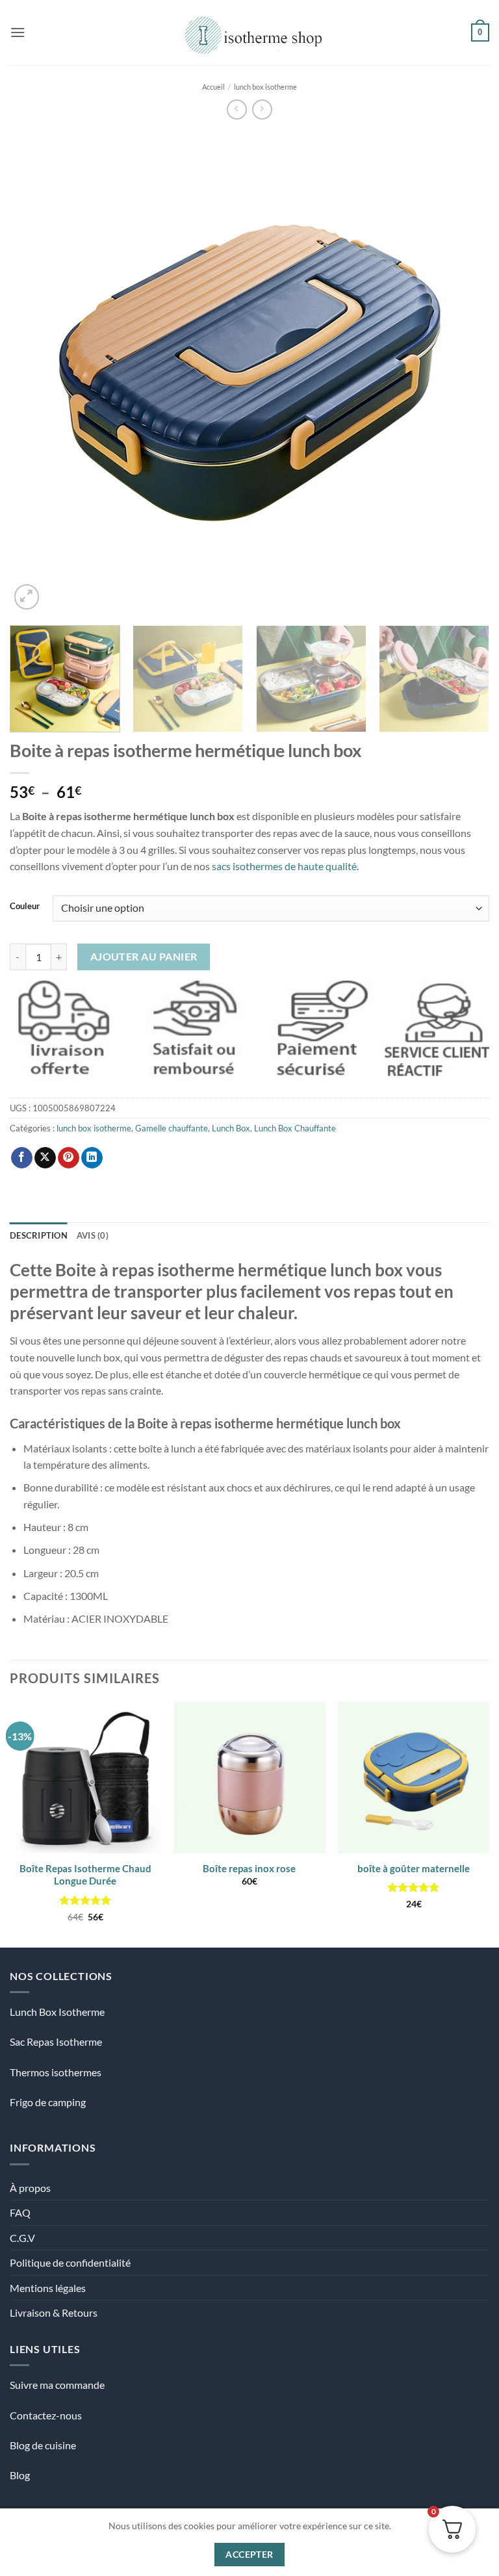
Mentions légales (48, 2288)
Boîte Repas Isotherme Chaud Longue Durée (85, 1875)
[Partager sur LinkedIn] (92, 1158)
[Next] (463, 372)
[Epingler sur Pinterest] (69, 1158)
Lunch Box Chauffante (295, 1128)
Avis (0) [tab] (93, 1235)
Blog (20, 2475)
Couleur (25, 907)
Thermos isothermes (56, 2072)
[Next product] (237, 109)
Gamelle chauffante (172, 1128)
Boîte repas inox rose (249, 1868)
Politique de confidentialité (70, 2262)
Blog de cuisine (43, 2445)
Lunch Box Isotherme (57, 2012)
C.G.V (22, 2238)
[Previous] (36, 372)
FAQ (20, 2212)
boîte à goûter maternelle (414, 1868)
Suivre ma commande (57, 2385)
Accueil (213, 87)
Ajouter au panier (144, 957)
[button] (18, 32)
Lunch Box (231, 1128)
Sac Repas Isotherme (56, 2041)
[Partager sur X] (45, 1158)
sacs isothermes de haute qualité (284, 866)
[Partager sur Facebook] (22, 1158)
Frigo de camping (48, 2102)
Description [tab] (39, 1235)
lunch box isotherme (265, 87)
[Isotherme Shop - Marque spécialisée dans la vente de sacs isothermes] (250, 32)
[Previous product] (262, 109)
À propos (30, 2188)
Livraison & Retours (54, 2312)
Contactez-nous (46, 2415)
